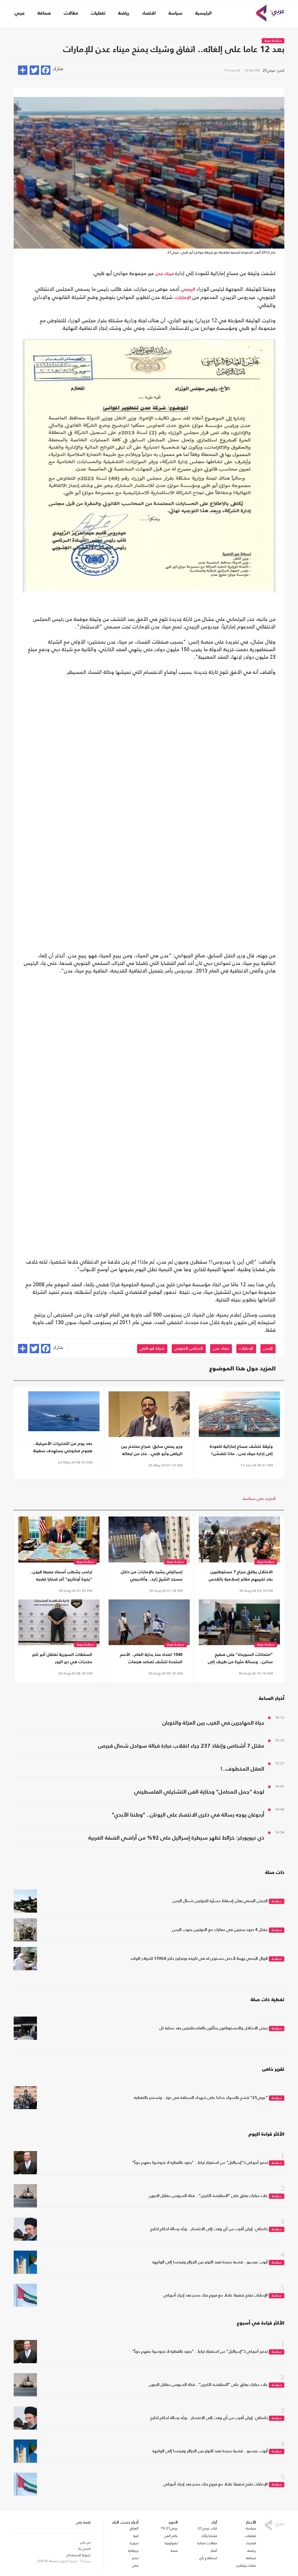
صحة (174, 2551)
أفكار (214, 2551)
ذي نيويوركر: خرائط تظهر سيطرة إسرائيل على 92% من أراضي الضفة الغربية (176, 1838)
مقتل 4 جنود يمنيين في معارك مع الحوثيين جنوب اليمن (220, 1930)
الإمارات (183, 298)
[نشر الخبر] (23, 70)
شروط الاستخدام (79, 2555)
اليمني (188, 290)
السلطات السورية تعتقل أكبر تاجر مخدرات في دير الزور (62, 1658)
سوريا (134, 2543)
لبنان (135, 2566)
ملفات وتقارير (246, 2566)
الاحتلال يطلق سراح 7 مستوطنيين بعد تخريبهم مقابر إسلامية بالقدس (241, 1576)
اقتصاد (149, 13)
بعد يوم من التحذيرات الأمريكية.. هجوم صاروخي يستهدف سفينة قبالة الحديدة (63, 1448)
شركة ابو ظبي (152, 1349)
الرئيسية (203, 13)
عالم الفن (171, 2536)
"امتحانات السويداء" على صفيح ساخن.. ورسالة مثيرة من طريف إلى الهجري (240, 1659)
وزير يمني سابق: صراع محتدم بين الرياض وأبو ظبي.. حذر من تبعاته (152, 1450)
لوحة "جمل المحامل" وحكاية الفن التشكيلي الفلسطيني (199, 1792)
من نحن (85, 2542)
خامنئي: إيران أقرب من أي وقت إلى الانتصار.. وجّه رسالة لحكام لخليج (209, 2229)
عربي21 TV (169, 2528)
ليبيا (136, 2536)
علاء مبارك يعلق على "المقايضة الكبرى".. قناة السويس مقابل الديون (208, 2196)
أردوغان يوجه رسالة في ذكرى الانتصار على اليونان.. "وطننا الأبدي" (188, 1815)
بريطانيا (133, 2551)
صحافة (44, 13)
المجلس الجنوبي (189, 1349)
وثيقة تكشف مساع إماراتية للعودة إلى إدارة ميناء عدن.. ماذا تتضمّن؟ (241, 1450)
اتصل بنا (84, 2549)
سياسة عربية (273, 41)
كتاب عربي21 (207, 2528)
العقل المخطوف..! (242, 1769)
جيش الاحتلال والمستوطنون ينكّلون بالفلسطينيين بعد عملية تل (214, 2028)
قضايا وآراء (209, 2536)
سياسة (175, 13)
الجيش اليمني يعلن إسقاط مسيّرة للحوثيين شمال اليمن (220, 1901)
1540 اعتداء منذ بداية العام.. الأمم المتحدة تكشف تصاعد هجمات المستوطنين (151, 1659)
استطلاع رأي (208, 2558)
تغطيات (98, 13)
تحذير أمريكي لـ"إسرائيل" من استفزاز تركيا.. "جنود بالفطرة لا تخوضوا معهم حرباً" (200, 2163)
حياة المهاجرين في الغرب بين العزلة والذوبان (213, 1723)
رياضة (124, 13)
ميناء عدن (165, 274)
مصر (135, 2558)
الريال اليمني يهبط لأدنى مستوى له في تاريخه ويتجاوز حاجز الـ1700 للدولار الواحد (199, 1959)
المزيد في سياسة (259, 1498)
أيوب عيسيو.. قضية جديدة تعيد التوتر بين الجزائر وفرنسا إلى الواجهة (210, 2262)
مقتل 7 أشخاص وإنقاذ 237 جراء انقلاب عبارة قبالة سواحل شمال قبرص (181, 1746)
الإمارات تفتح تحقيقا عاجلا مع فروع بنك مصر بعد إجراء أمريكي (216, 2295)
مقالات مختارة (207, 2543)
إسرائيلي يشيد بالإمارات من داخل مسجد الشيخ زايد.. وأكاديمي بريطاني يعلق (152, 1576)
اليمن (268, 1349)
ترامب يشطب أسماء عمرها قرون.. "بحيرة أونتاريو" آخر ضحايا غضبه (61, 1576)
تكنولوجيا (171, 2543)
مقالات (71, 13)
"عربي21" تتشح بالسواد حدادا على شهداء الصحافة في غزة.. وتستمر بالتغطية (201, 2098)
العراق (134, 2528)
